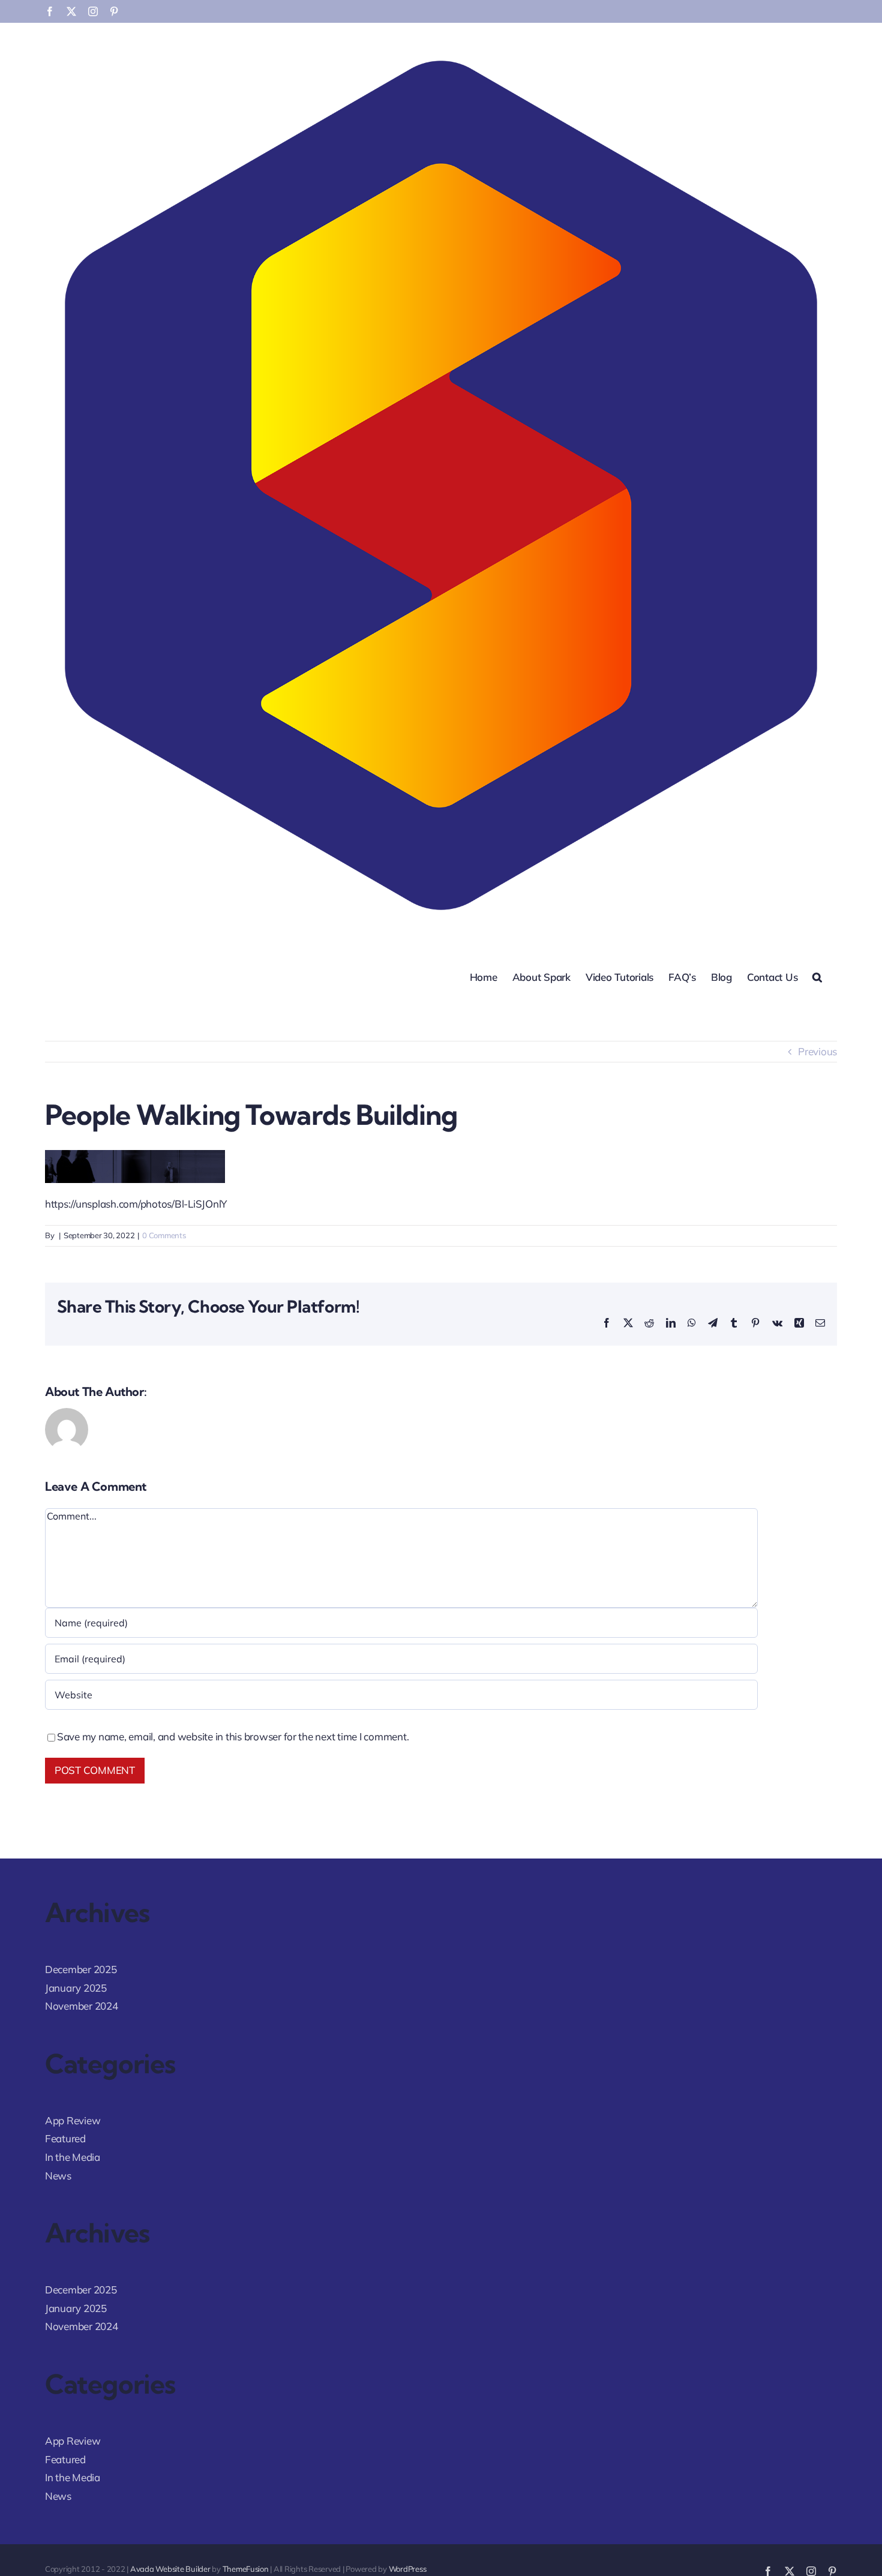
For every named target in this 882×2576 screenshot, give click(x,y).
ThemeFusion (246, 2569)
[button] (817, 976)
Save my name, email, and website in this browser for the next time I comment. (233, 1736)
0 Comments (164, 1235)
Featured (65, 2138)
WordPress (408, 2569)
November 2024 (82, 2006)
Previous (817, 1051)
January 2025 (76, 1988)
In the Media (73, 2157)
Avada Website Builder (170, 2569)
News (58, 2176)
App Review (73, 2120)
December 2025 (81, 1969)
